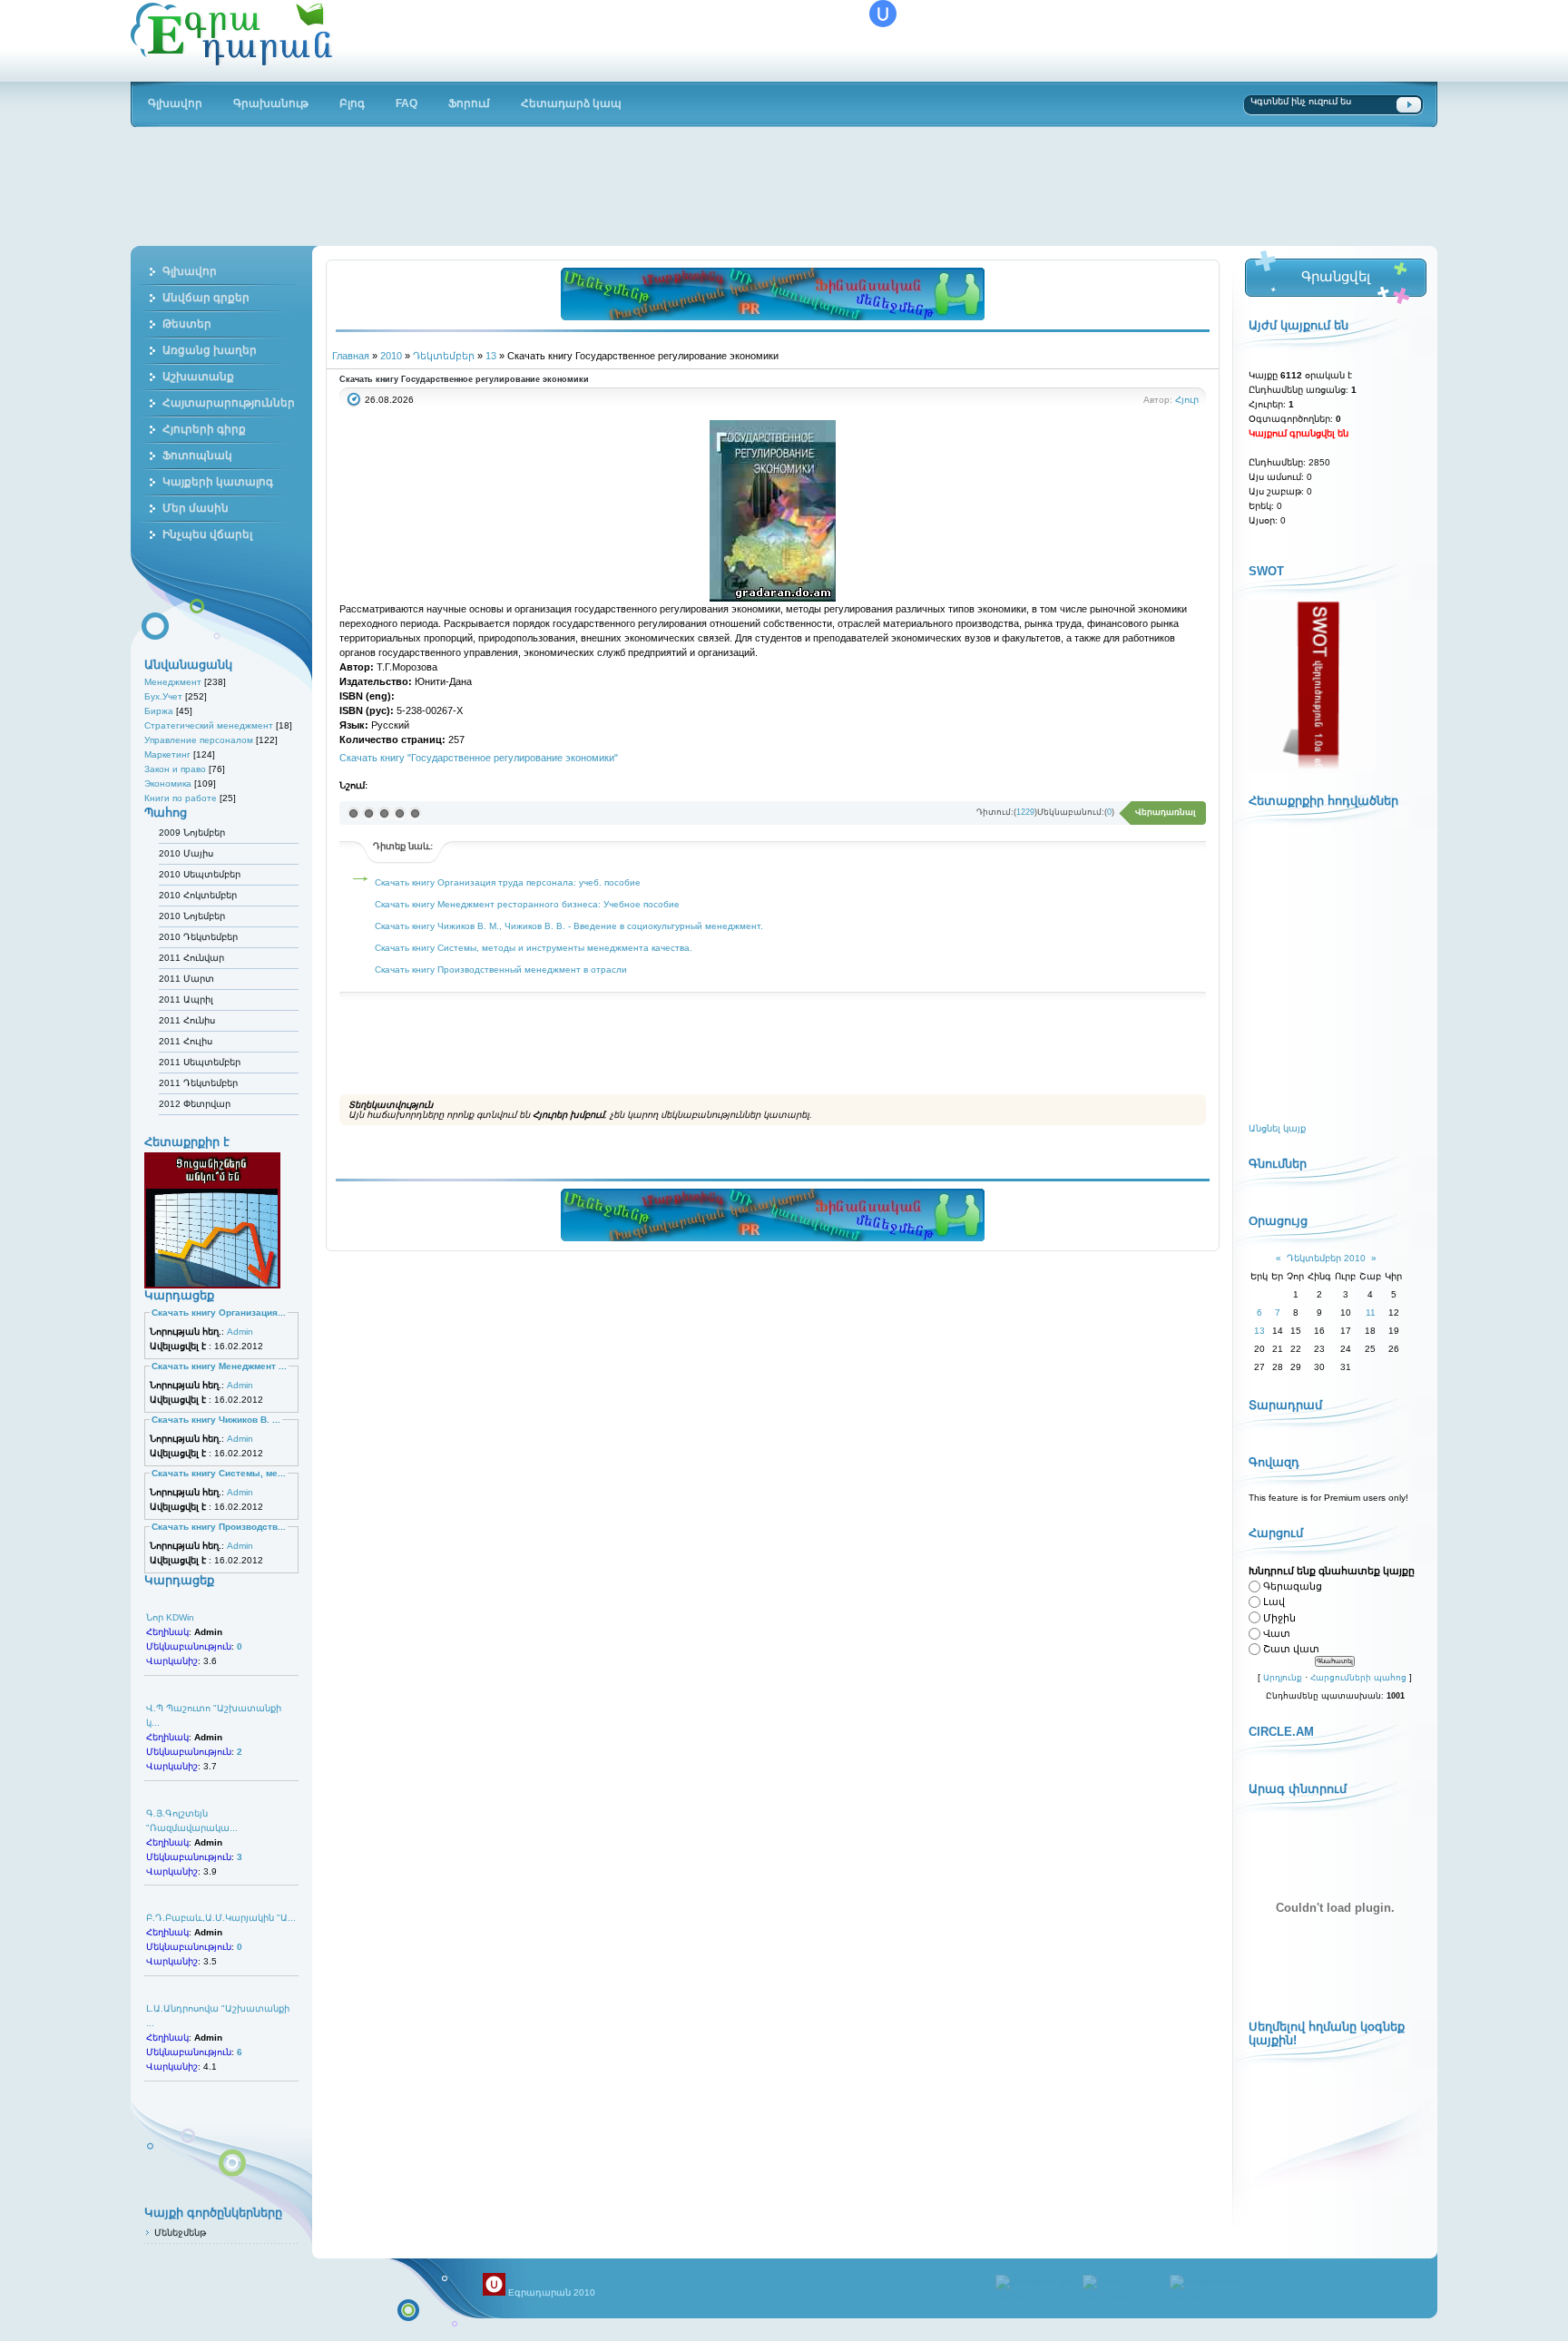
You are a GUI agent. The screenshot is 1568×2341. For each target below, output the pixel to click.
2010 (391, 356)
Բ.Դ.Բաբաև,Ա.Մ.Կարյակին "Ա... (221, 1918)
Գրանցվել (1335, 276)
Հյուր (1187, 400)
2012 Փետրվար (195, 1104)
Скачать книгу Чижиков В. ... (216, 1420)
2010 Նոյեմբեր (192, 916)
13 (491, 356)
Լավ (1274, 1602)
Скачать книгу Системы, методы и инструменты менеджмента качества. (534, 948)
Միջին (1279, 1618)
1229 (1025, 812)
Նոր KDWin (170, 1617)
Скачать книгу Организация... (219, 1313)
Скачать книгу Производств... (219, 1527)
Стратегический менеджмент (209, 725)
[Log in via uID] (883, 14)
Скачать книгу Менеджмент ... (219, 1366)
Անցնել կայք (1277, 1128)
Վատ (1277, 1633)
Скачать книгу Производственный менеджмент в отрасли (501, 970)
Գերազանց (1293, 1586)
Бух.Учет (163, 696)
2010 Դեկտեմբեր (198, 937)
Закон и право (175, 769)
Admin (240, 1332)
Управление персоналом (199, 740)
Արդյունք (1283, 1678)
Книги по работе (181, 798)
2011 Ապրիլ (186, 999)
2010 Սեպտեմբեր (200, 874)
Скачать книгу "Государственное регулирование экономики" (479, 758)
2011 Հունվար (191, 958)
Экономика (168, 784)
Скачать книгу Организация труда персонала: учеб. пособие (508, 882)
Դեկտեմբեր (444, 356)
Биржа (159, 711)
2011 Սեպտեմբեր (200, 1062)
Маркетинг (167, 754)
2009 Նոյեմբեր (192, 833)
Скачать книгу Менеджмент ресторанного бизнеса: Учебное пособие (527, 904)
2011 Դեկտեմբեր (198, 1083)
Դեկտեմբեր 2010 (1326, 1258)
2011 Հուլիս (186, 1041)
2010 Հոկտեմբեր (198, 895)
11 (1371, 1313)
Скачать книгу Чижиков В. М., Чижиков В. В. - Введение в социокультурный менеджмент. (569, 926)
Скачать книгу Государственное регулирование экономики (464, 379)
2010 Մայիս (186, 853)
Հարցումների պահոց (1358, 1678)
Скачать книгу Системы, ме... (219, 1473)
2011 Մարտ (186, 979)
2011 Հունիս (187, 1020)
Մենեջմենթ (180, 2233)
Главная (351, 356)
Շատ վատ (1291, 1649)
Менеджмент (173, 682)
